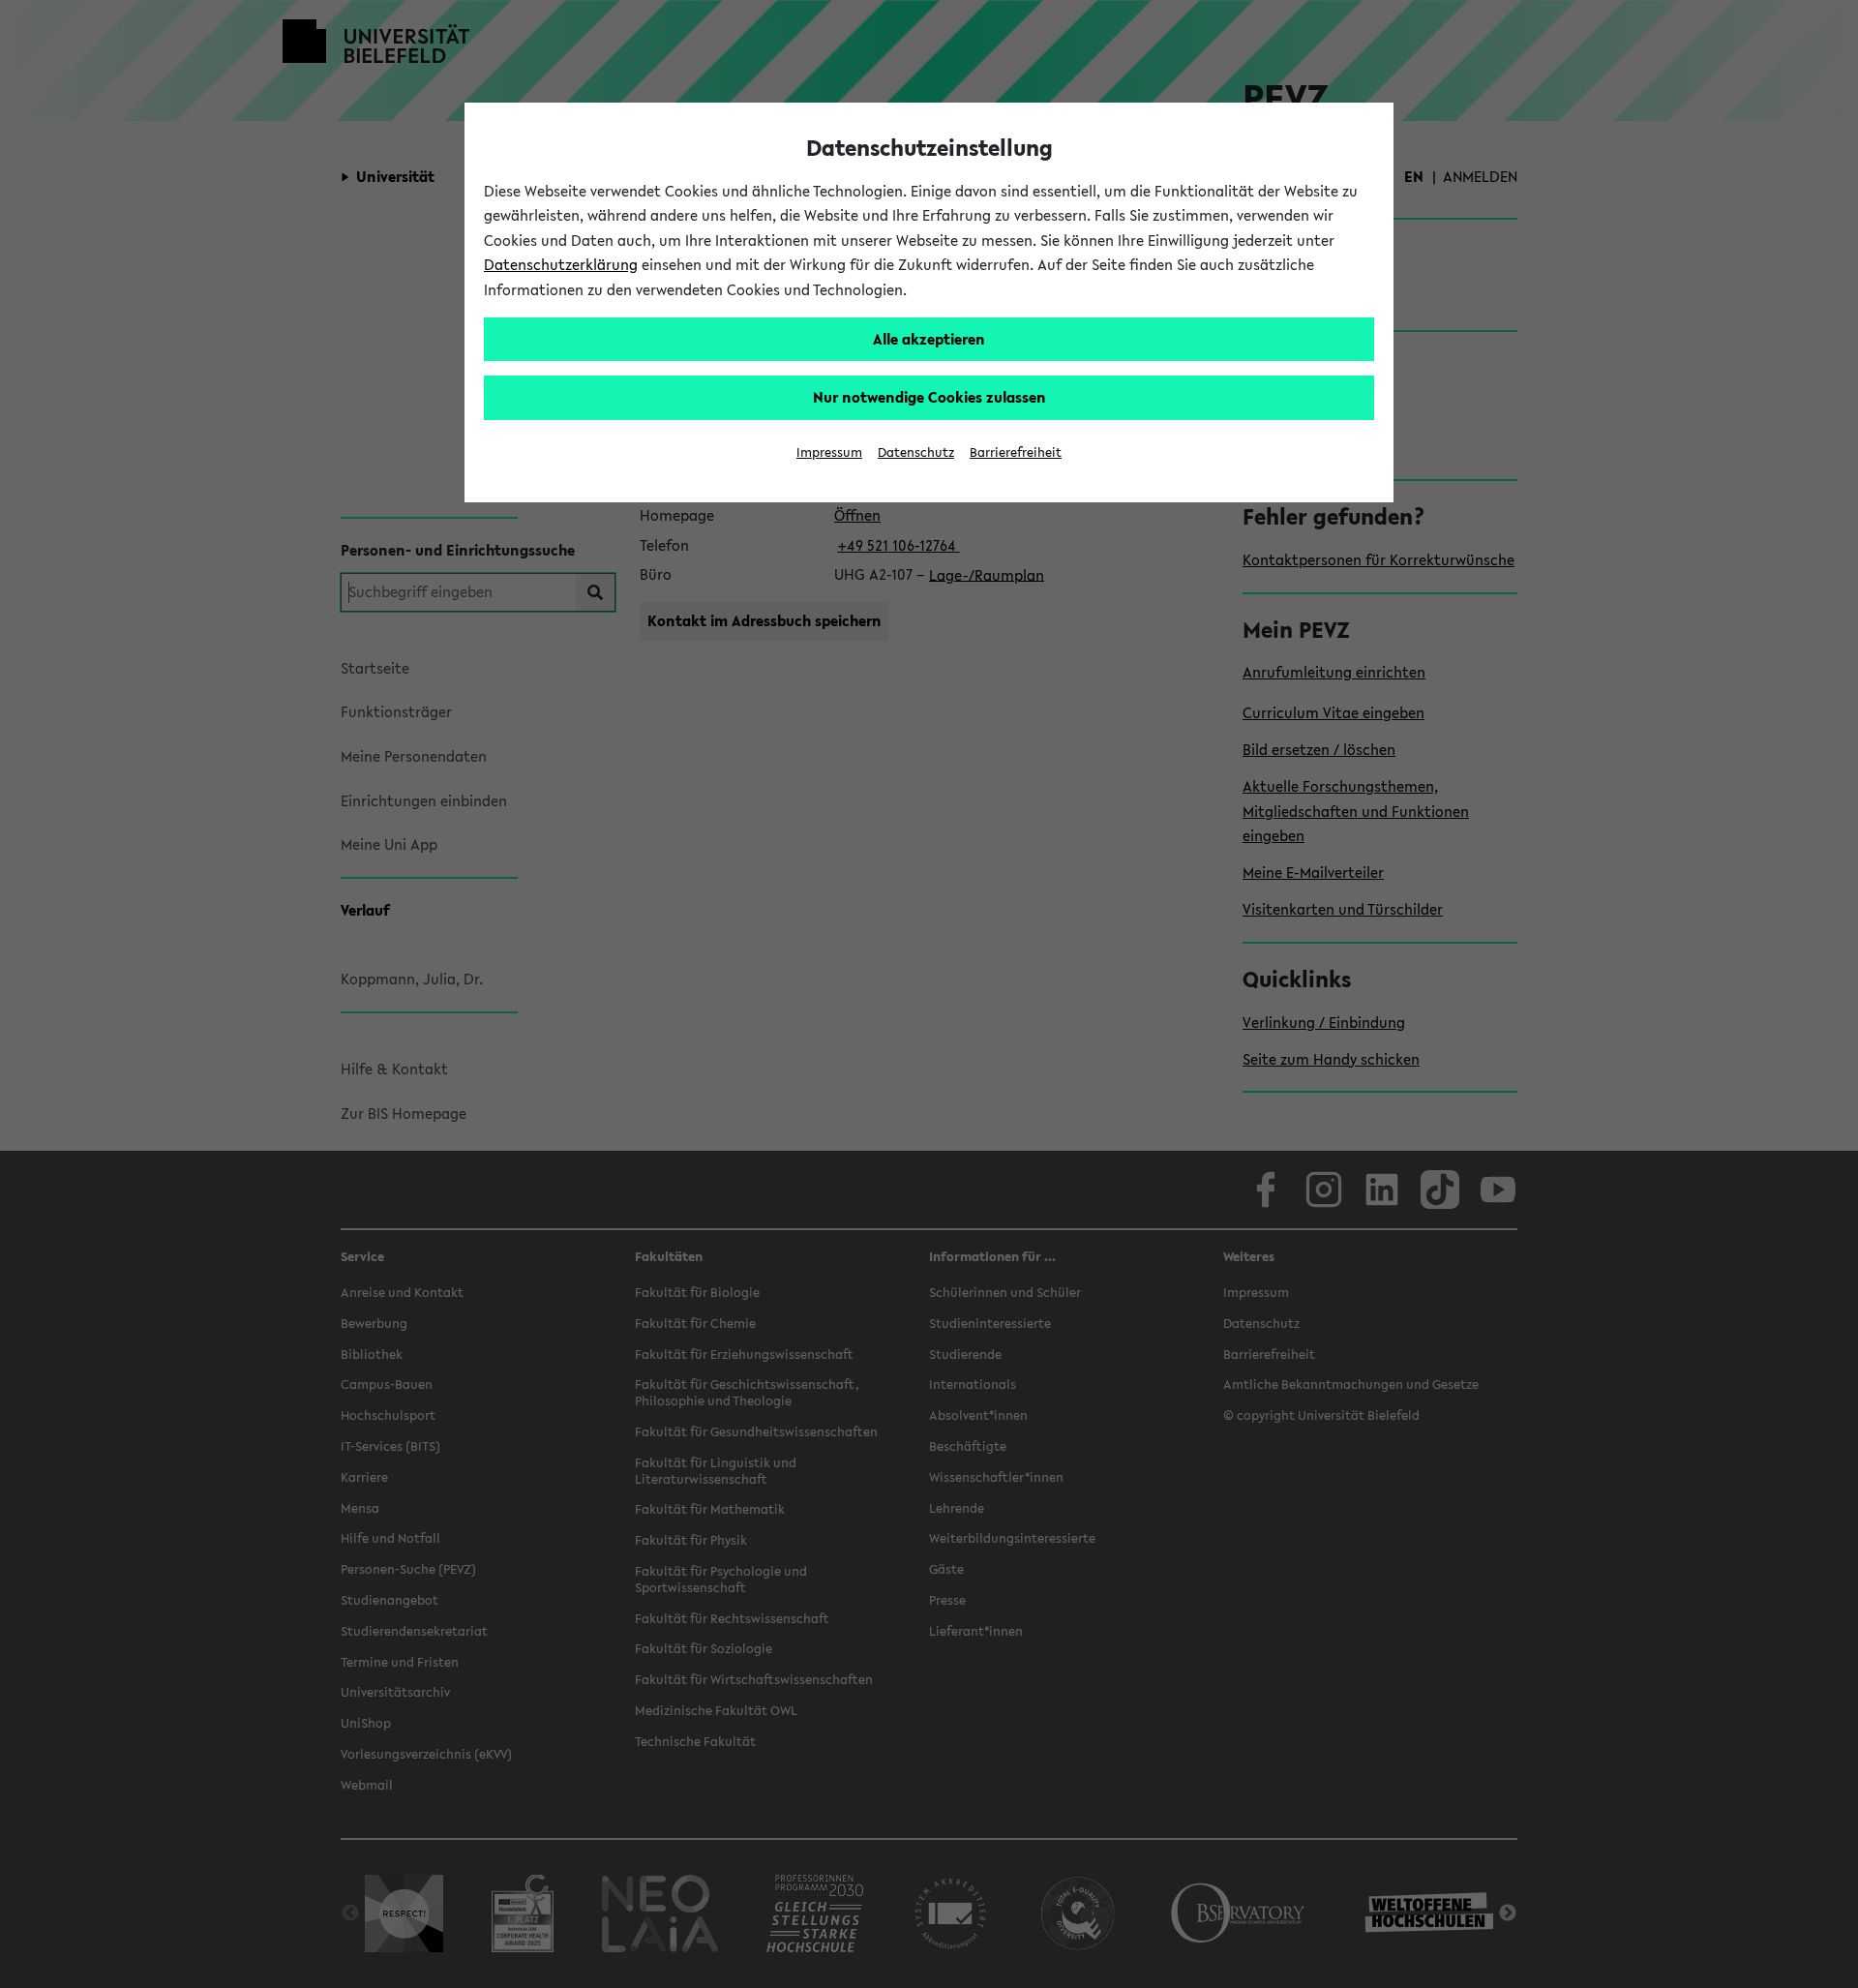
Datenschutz (916, 452)
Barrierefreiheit (1016, 452)
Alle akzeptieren (929, 339)
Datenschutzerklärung (561, 264)
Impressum (829, 452)
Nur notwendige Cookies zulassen (929, 397)
